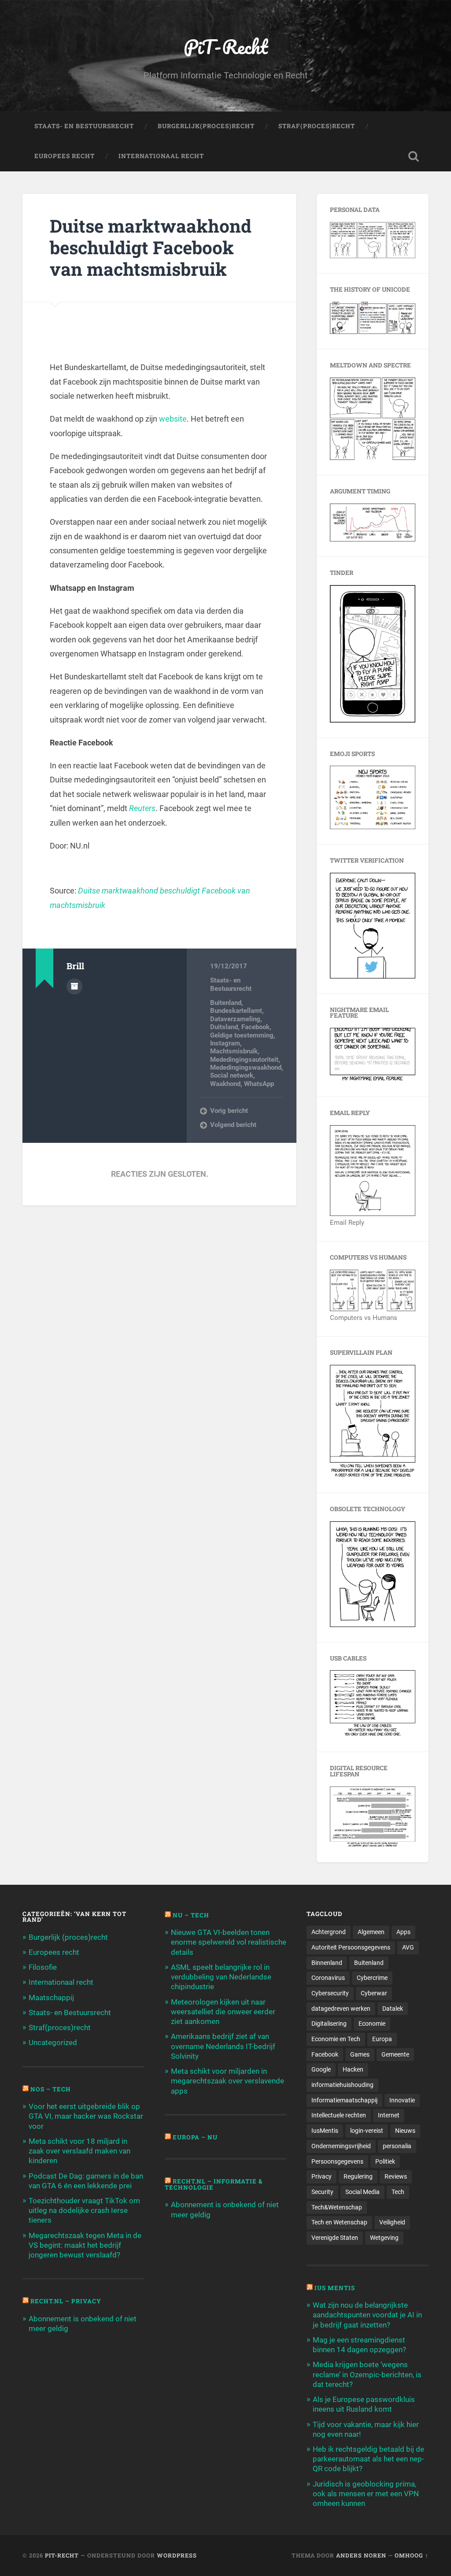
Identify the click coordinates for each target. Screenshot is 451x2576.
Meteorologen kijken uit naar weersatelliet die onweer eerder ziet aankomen (223, 2012)
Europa (382, 2039)
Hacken (353, 2069)
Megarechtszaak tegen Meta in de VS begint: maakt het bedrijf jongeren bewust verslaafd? (85, 2245)
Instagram (225, 1043)
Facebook (255, 1027)
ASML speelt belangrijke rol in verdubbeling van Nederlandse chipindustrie (221, 1977)
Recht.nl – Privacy (66, 2301)
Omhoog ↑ (412, 2555)
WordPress (177, 2555)
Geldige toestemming (242, 1035)
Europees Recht (65, 156)
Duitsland (224, 1027)
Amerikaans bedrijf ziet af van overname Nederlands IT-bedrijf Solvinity (223, 2046)
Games (360, 2054)
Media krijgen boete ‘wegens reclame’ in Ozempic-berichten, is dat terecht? (367, 2374)
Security (322, 2192)
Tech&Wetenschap (337, 2207)
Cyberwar (374, 1993)
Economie (372, 2024)
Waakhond (225, 1084)
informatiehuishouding (342, 2085)
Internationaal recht (61, 1982)
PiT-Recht (226, 46)
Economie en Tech (336, 2039)
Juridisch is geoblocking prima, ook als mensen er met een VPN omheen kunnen (366, 2494)
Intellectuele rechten (339, 2115)
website (173, 419)
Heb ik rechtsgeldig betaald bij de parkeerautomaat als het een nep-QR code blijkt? (368, 2459)
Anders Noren (361, 2555)
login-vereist (367, 2131)
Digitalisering (329, 2024)
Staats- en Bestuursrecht (84, 126)
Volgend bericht (233, 1125)
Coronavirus (328, 1978)
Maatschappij (51, 1998)
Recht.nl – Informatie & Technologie (214, 2184)
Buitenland (226, 1003)
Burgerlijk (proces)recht (68, 1937)
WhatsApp (259, 1084)
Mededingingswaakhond (246, 1067)
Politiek (385, 2161)
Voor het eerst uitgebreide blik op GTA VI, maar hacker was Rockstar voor (86, 2116)
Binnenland (327, 1963)
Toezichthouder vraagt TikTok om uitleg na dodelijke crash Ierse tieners (84, 2210)
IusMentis (325, 2131)
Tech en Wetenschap (339, 2222)
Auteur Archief (74, 986)
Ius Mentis (335, 2288)
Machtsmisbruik (234, 1051)
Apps (403, 1932)
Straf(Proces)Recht (317, 126)
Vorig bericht (229, 1111)
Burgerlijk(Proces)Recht (206, 126)
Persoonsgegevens (337, 2161)
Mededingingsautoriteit (244, 1060)
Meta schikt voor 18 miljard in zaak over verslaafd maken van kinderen (79, 2151)
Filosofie (43, 1967)
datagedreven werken (341, 2009)
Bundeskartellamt (236, 1011)
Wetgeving (384, 2238)
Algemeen (371, 1932)
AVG (408, 1947)
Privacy (322, 2176)
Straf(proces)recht (60, 2027)
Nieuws (405, 2131)
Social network (232, 1075)
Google (321, 2069)
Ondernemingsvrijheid (341, 2146)
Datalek (393, 2009)
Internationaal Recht (161, 156)
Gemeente (395, 2054)
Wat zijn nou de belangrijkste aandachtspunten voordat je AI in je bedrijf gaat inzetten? (367, 2315)
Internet (389, 2115)
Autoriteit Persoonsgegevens (351, 1947)
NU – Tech (191, 1915)
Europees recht (54, 1952)
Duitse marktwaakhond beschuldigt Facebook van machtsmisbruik (151, 247)
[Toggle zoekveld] (414, 156)
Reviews (396, 2176)
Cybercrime (372, 1978)
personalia (397, 2146)
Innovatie (402, 2100)
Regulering (358, 2176)
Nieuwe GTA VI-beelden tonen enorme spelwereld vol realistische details (229, 1942)
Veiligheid (392, 2222)
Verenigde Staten (335, 2238)
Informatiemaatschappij (344, 2100)
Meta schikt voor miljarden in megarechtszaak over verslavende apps (227, 2081)
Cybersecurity (330, 1993)
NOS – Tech (51, 2089)
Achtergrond (329, 1932)
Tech (398, 2192)
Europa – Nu (195, 2137)
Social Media (362, 2192)
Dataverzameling (235, 1019)
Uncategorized (53, 2042)
